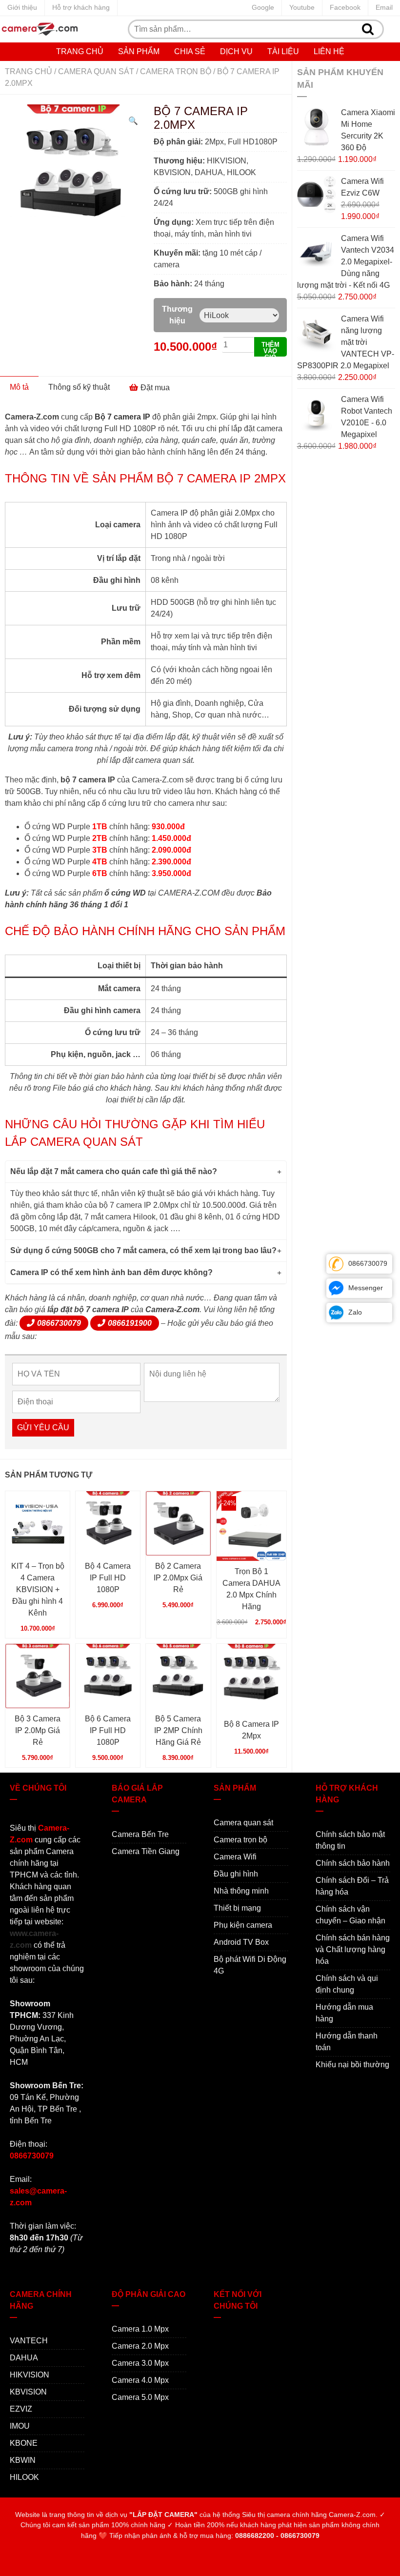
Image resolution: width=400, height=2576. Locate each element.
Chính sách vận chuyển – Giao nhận (350, 1915)
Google (263, 7)
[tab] (19, 387)
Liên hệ (329, 51)
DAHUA (24, 2358)
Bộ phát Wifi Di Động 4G (250, 1965)
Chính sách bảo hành (353, 1863)
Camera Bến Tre (140, 1834)
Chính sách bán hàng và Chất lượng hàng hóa (353, 1949)
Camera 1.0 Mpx (140, 2329)
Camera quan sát (96, 71)
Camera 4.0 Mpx (140, 2380)
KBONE (24, 2443)
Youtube (302, 7)
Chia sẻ (190, 51)
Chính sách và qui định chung (347, 1984)
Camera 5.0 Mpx (140, 2397)
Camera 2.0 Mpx (140, 2346)
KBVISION (28, 2392)
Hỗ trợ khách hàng (81, 7)
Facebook (345, 7)
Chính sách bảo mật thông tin (350, 1840)
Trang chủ (80, 51)
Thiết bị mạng (237, 1908)
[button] (133, 121)
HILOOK (24, 2477)
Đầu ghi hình (236, 1874)
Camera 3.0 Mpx (140, 2363)
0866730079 (59, 1323)
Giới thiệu (22, 7)
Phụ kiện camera (243, 1925)
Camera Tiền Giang (146, 1851)
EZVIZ (21, 2409)
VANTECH (29, 2341)
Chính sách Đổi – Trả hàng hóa (352, 1886)
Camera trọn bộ (176, 71)
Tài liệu (283, 51)
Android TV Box (241, 1942)
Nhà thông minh (241, 1891)
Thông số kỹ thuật (79, 387)
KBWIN (23, 2460)
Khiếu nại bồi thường (352, 2065)
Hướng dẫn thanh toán (347, 2042)
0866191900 (130, 1323)
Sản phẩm (139, 51)
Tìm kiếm (368, 29)
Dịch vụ (236, 51)
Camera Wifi (235, 1857)
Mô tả (19, 387)
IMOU (20, 2426)
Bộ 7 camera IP (122, 417)
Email (384, 7)
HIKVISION (30, 2375)
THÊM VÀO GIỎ (270, 349)
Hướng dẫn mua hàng (344, 2013)
